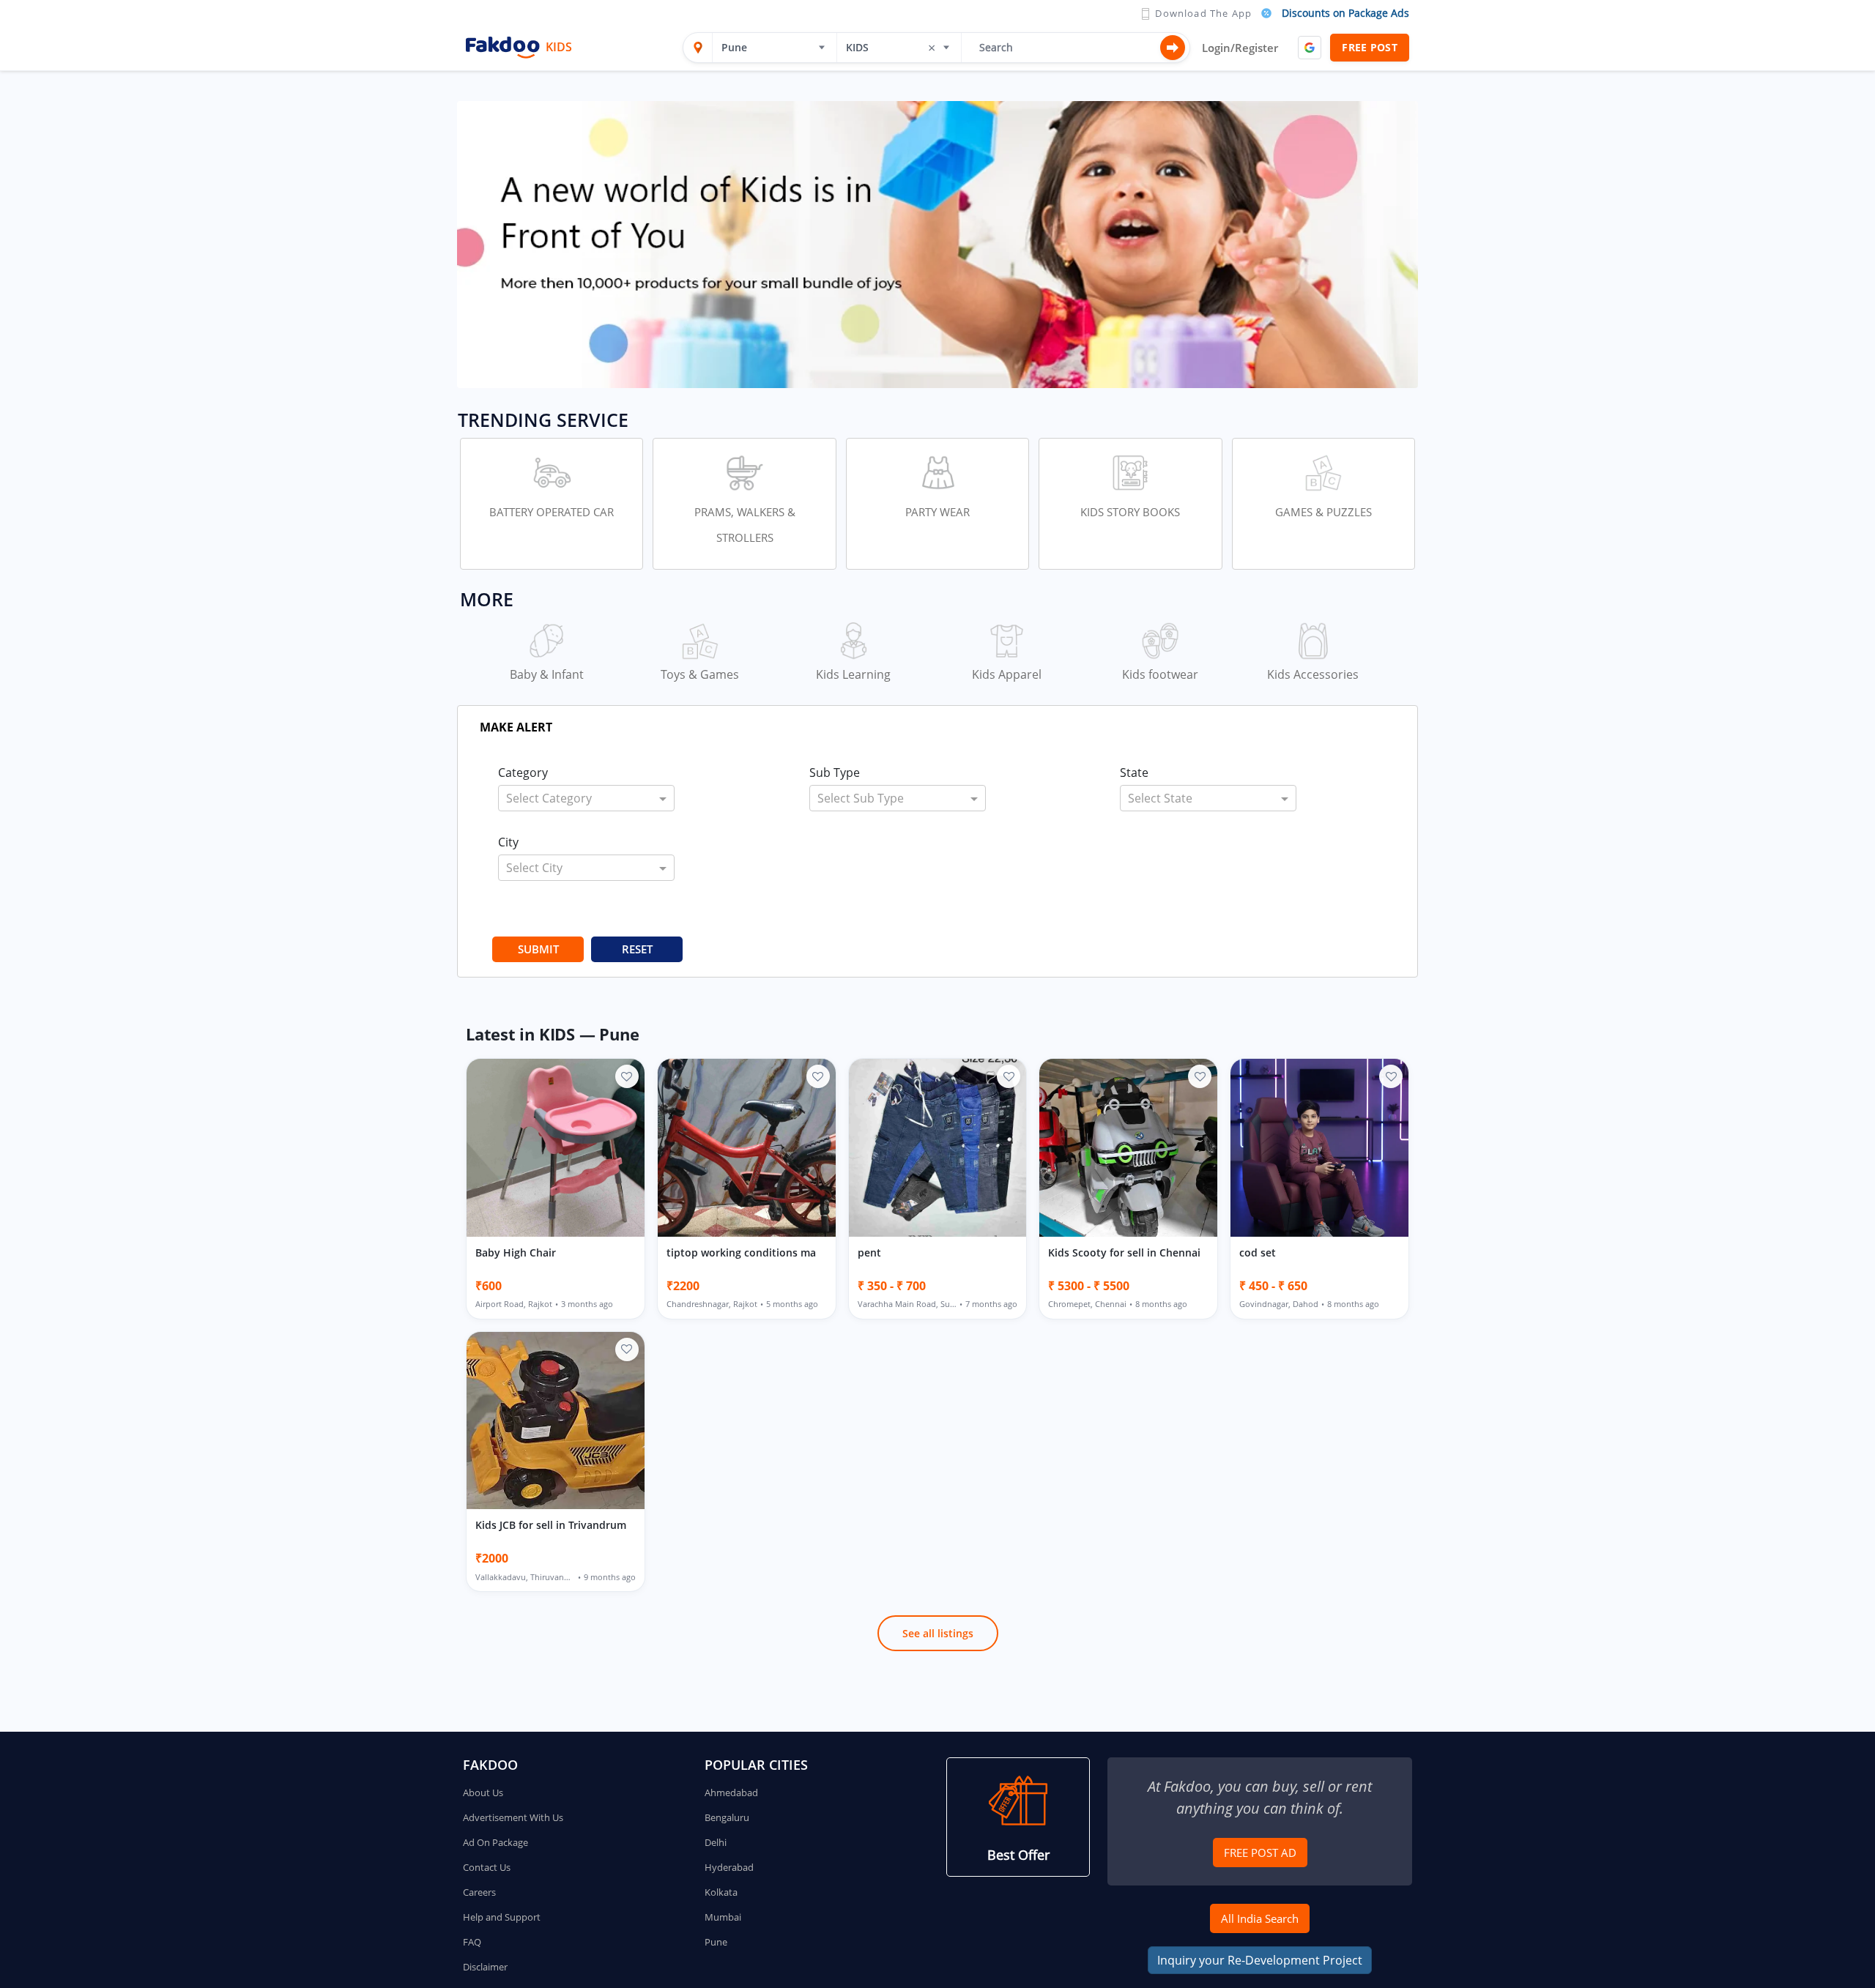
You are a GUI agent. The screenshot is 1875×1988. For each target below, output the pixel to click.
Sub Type (835, 773)
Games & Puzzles (1323, 512)
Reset (637, 949)
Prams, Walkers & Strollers (745, 525)
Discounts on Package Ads (1345, 13)
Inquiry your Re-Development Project (1260, 1960)
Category (523, 773)
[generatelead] (937, 244)
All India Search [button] (1260, 1918)
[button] (1018, 1817)
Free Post (1370, 47)
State (1134, 773)
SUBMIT (538, 949)
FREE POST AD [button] (1260, 1853)
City (508, 842)
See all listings (938, 1633)
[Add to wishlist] (627, 1076)
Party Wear (937, 512)
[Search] (1173, 48)
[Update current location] (698, 48)
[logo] (503, 48)
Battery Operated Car (552, 512)
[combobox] (769, 48)
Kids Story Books (1130, 512)
